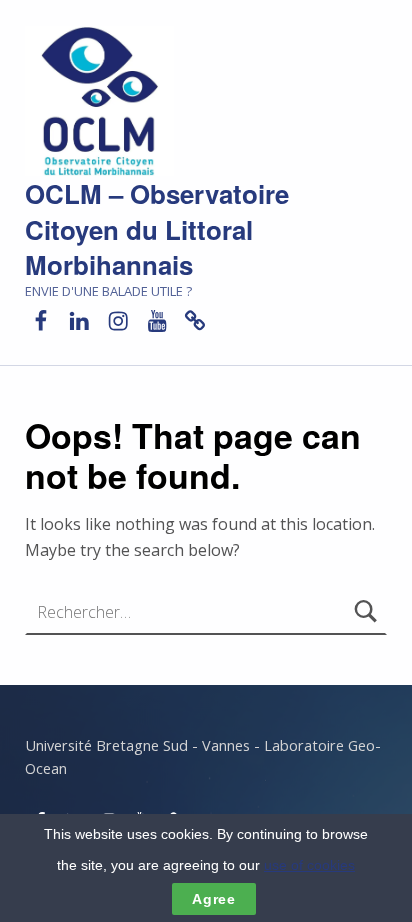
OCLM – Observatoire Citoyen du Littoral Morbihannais (157, 229)
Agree (214, 899)
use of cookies (309, 865)
